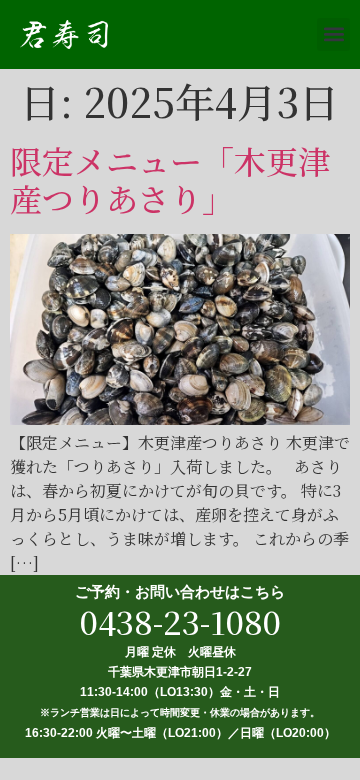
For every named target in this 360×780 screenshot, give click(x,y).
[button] (333, 34)
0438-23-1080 (180, 621)
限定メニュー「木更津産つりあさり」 (170, 179)
